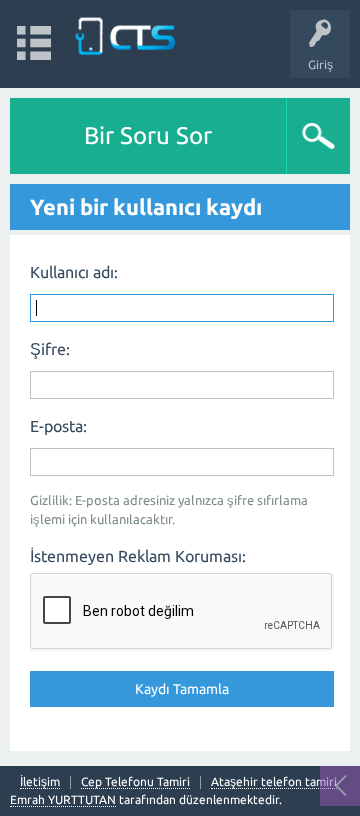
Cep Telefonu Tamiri (135, 782)
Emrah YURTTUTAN (63, 799)
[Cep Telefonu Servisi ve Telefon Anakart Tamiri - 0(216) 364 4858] (127, 34)
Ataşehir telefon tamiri (274, 782)
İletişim (40, 782)
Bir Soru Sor (148, 135)
